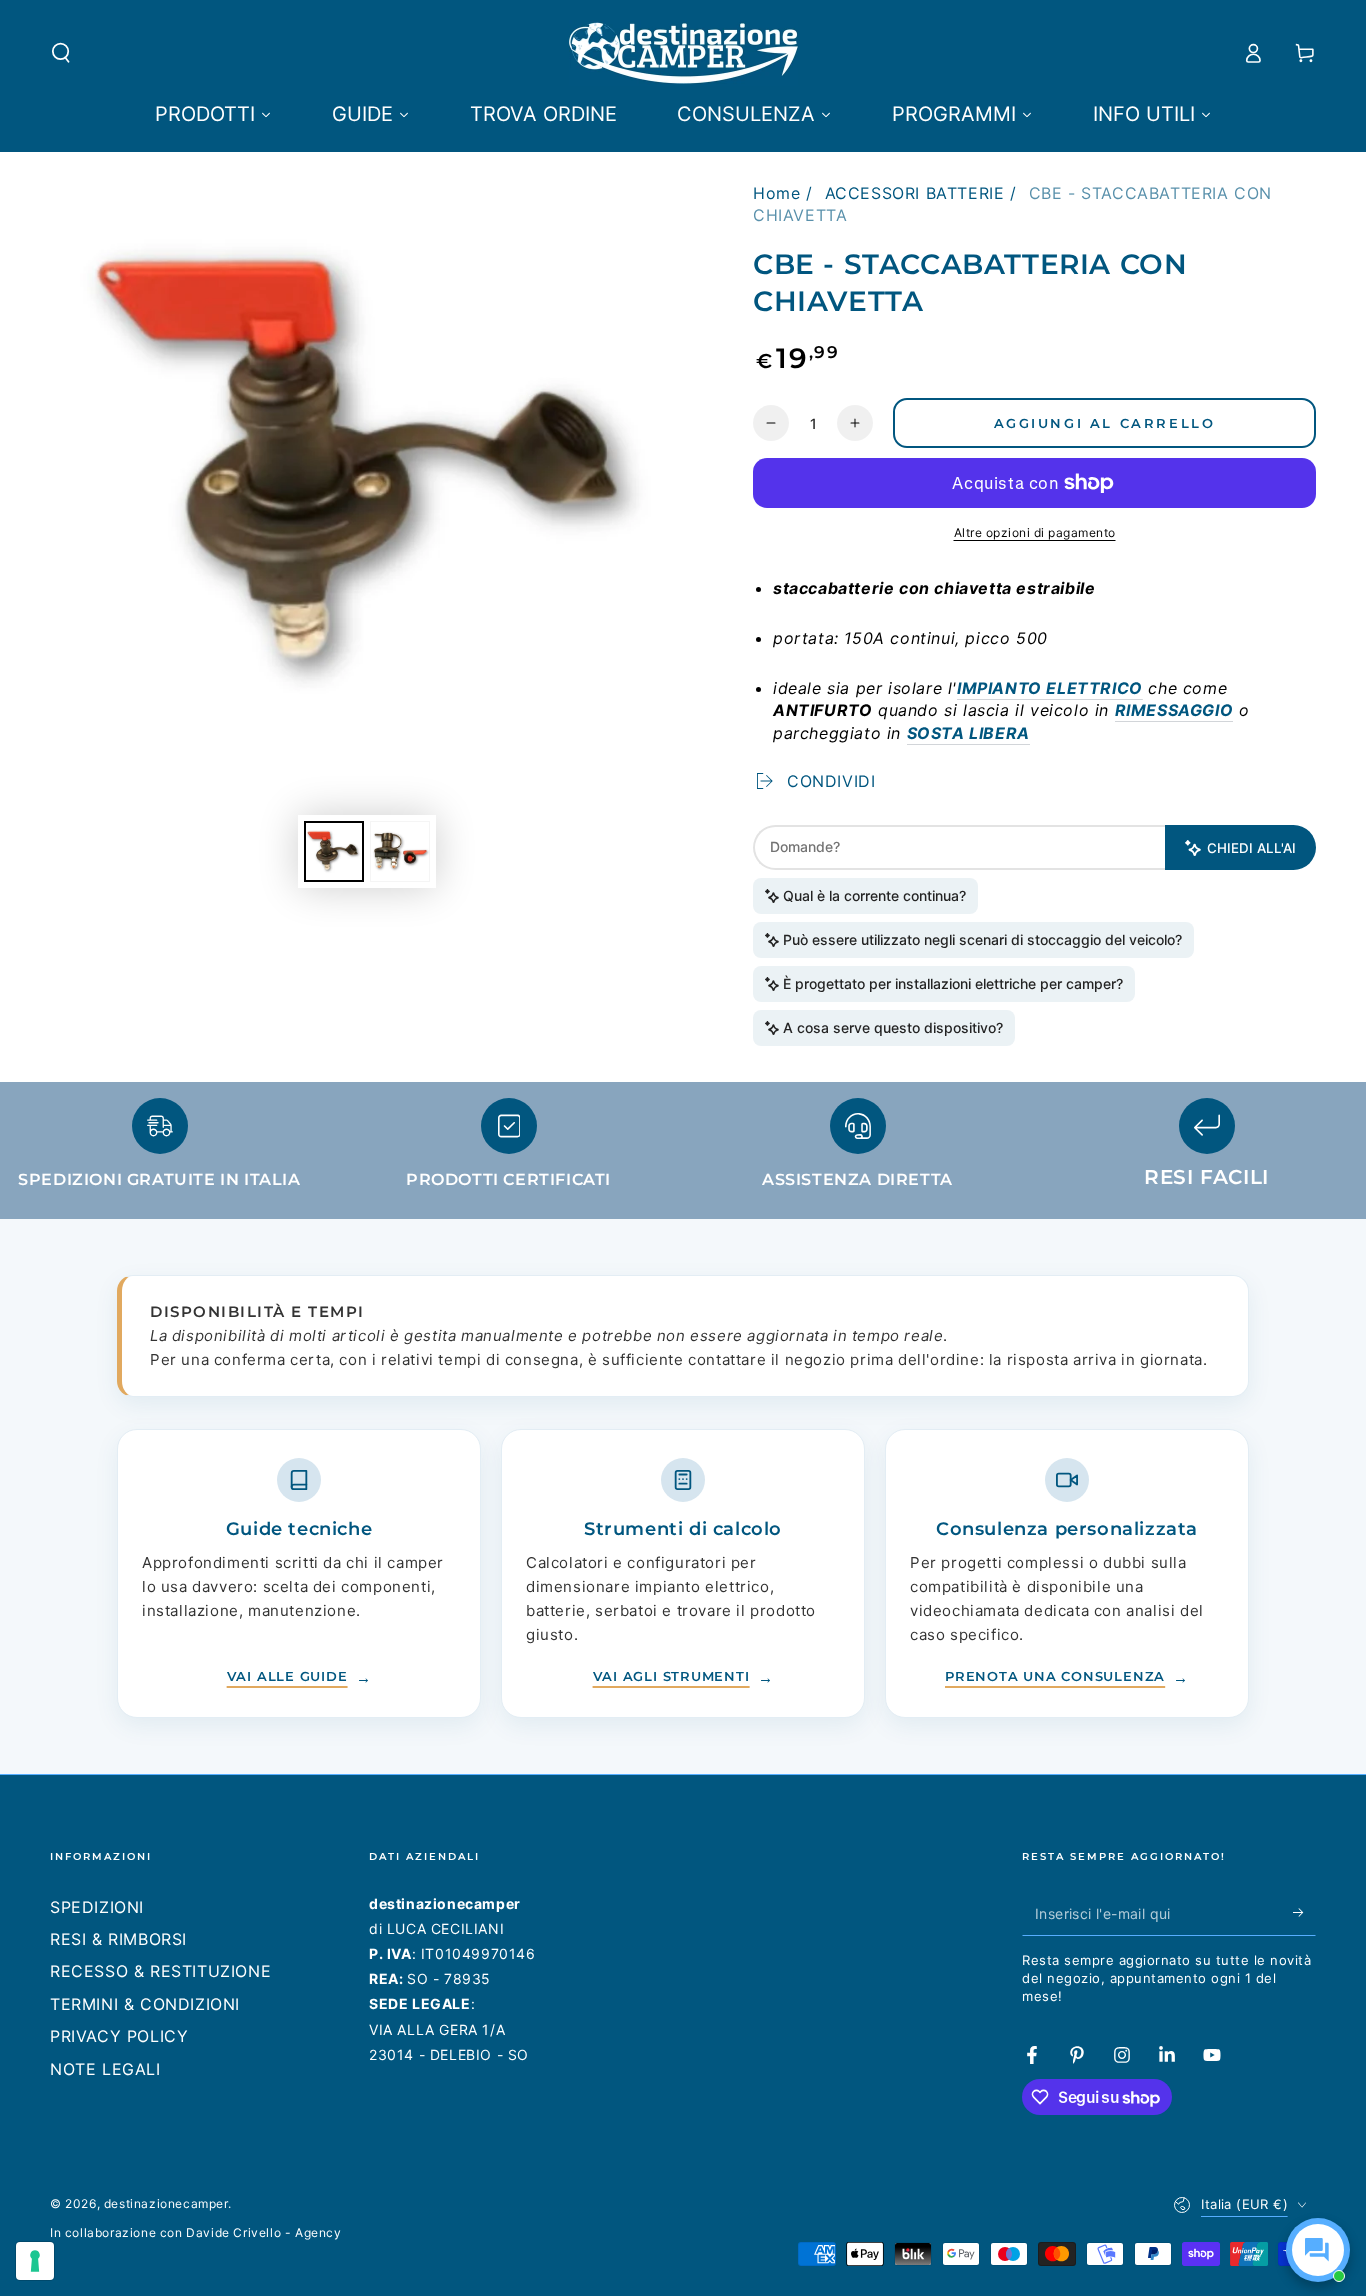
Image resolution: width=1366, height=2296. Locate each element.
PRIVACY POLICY (119, 2036)
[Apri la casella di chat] (1318, 2250)
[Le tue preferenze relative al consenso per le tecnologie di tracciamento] (35, 2261)
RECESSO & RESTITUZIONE (160, 1971)
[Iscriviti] (1304, 1913)
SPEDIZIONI (97, 1907)
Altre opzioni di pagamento (1035, 532)
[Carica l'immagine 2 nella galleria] (400, 851)
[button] (61, 53)
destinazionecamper (166, 2203)
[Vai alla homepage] (683, 53)
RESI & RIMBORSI (118, 1939)
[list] (683, 1152)
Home (776, 193)
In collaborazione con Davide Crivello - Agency (196, 2232)
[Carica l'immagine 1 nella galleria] (334, 851)
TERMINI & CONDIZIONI (145, 2004)
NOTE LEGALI (105, 2069)
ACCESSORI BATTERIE (915, 193)
